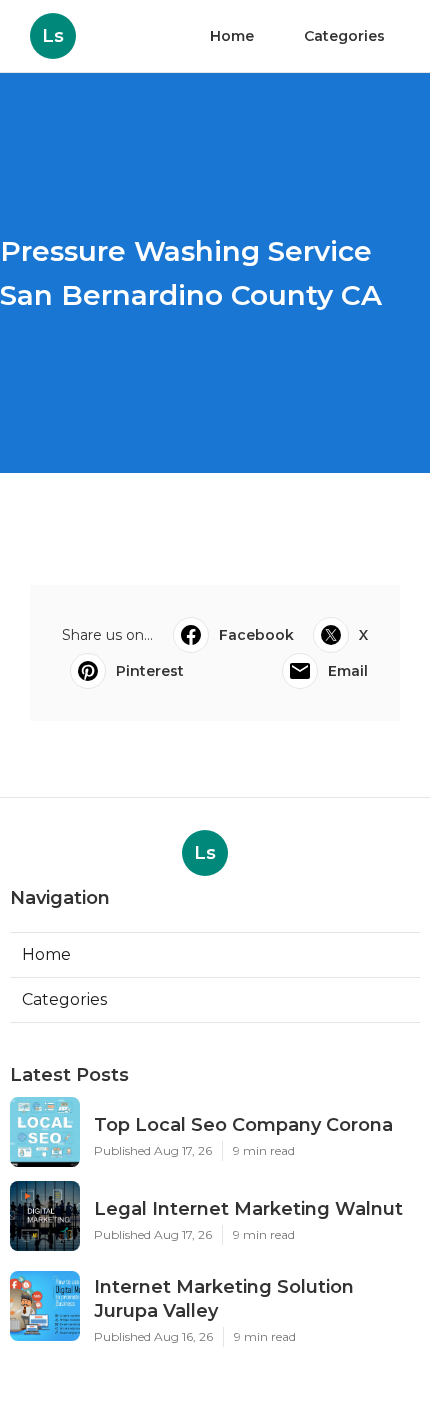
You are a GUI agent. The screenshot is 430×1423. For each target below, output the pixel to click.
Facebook (256, 635)
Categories (344, 36)
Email (348, 671)
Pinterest (150, 671)
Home (232, 36)
